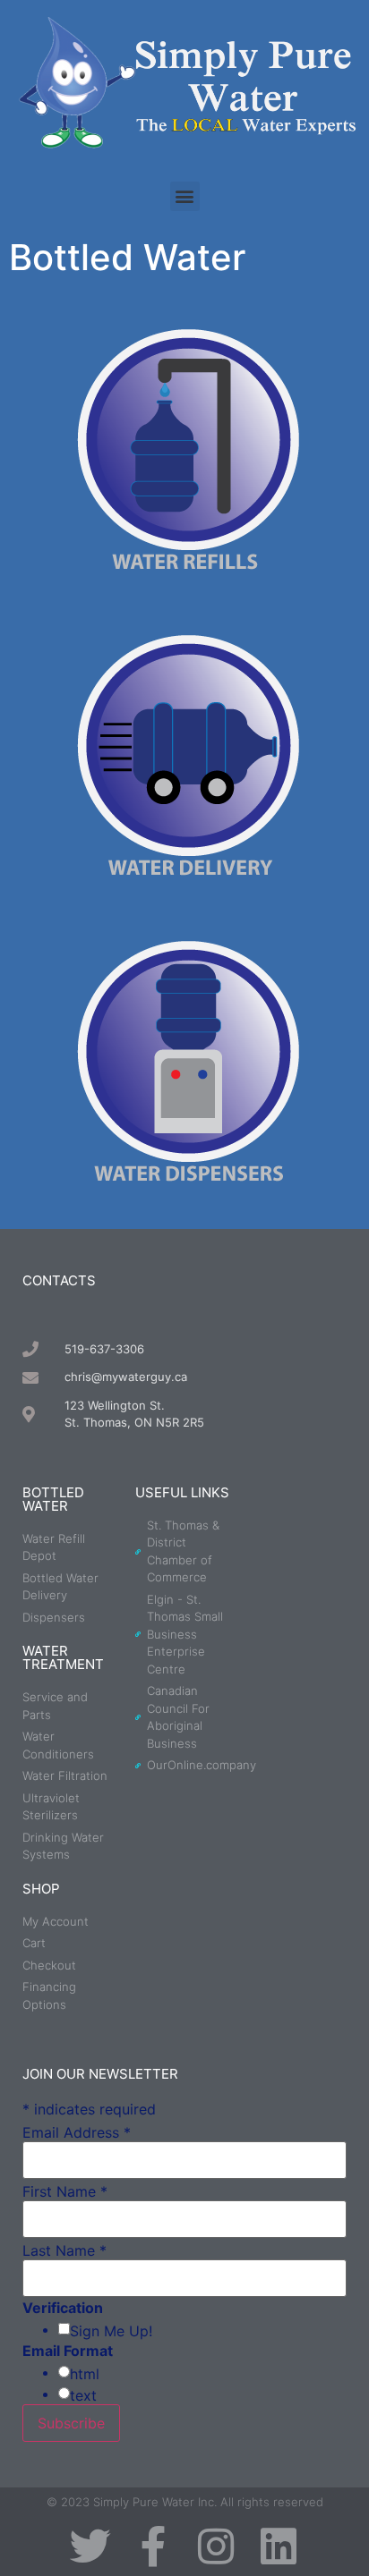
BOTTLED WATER (53, 1499)
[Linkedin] (279, 2546)
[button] (185, 196)
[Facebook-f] (153, 2546)
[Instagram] (216, 2546)
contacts (59, 1280)
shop (41, 1889)
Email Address (77, 2132)
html (85, 2374)
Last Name (64, 2250)
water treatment (63, 1657)
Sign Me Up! (111, 2331)
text (83, 2395)
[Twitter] (90, 2546)
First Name (65, 2191)
